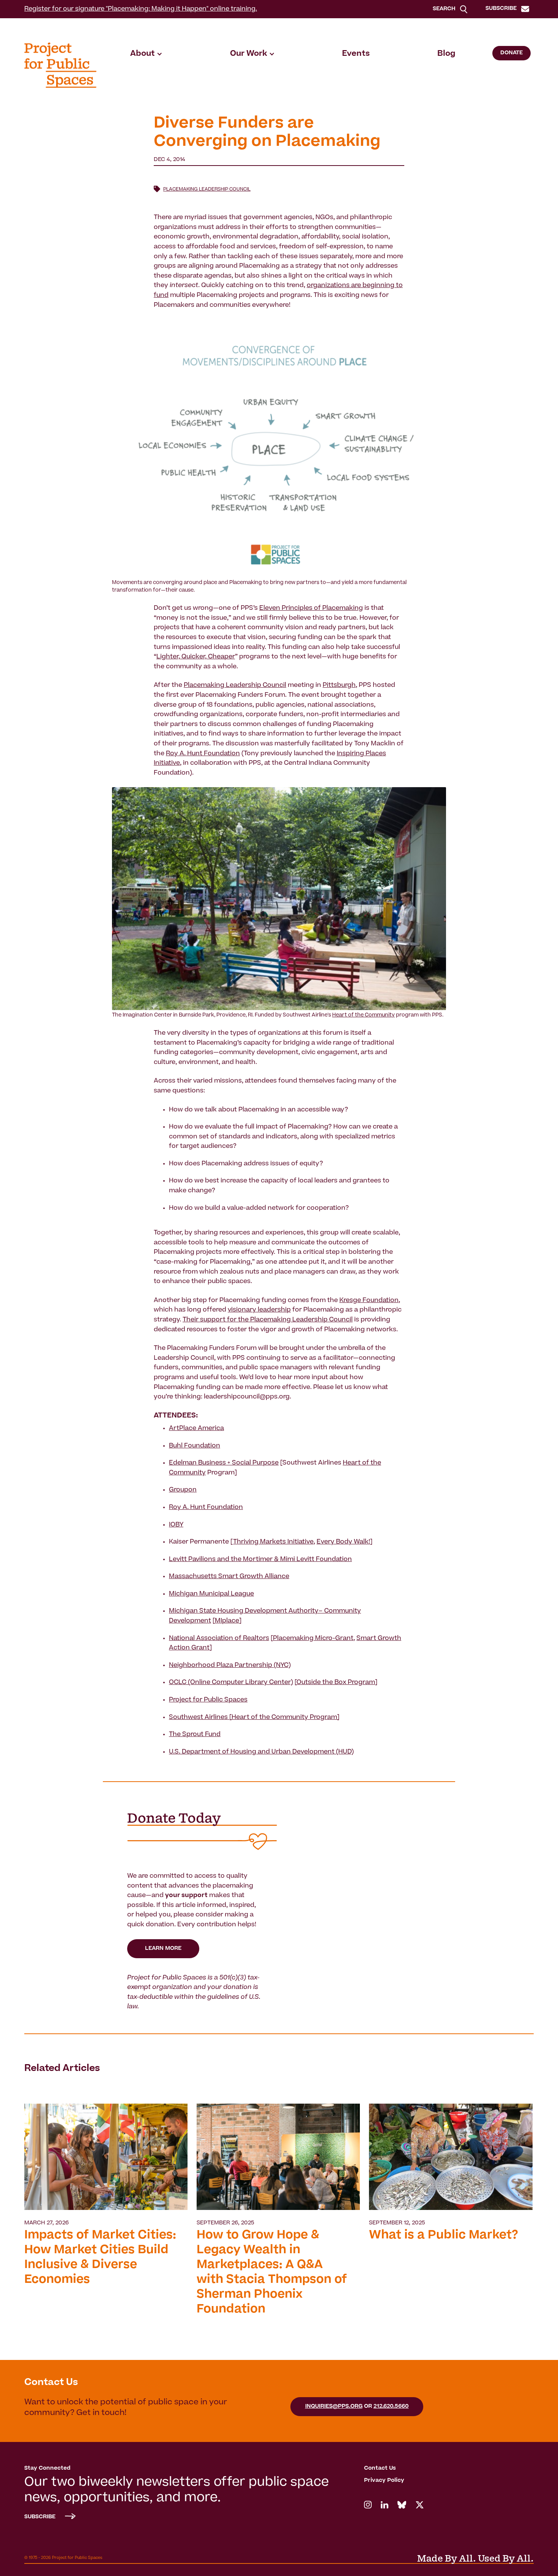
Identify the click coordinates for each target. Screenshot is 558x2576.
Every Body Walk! (343, 1542)
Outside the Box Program (336, 1683)
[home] (60, 65)
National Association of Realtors (219, 1638)
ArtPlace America (196, 1428)
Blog (446, 54)
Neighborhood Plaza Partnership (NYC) (230, 1665)
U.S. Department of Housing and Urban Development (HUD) (261, 1752)
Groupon (183, 1490)
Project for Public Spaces (208, 1700)
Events (356, 54)
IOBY (176, 1525)
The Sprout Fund (195, 1735)
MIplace (227, 1621)
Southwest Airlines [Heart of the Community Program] (254, 1717)
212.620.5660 (391, 2407)
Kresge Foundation (369, 1301)
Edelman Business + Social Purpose (224, 1463)
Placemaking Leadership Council (207, 189)
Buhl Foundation (195, 1446)
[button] (146, 54)
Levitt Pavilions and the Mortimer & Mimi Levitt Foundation (260, 1559)
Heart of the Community (363, 1016)
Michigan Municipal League (211, 1594)
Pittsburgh (339, 685)
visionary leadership (259, 1310)
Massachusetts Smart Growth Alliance (229, 1577)
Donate (511, 53)
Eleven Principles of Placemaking (311, 608)
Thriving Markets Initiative (273, 1542)
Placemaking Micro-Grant (313, 1638)
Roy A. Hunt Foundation (203, 754)
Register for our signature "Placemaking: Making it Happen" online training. (141, 9)
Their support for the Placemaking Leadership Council (268, 1320)
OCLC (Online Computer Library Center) (231, 1683)
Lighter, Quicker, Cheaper (196, 657)
